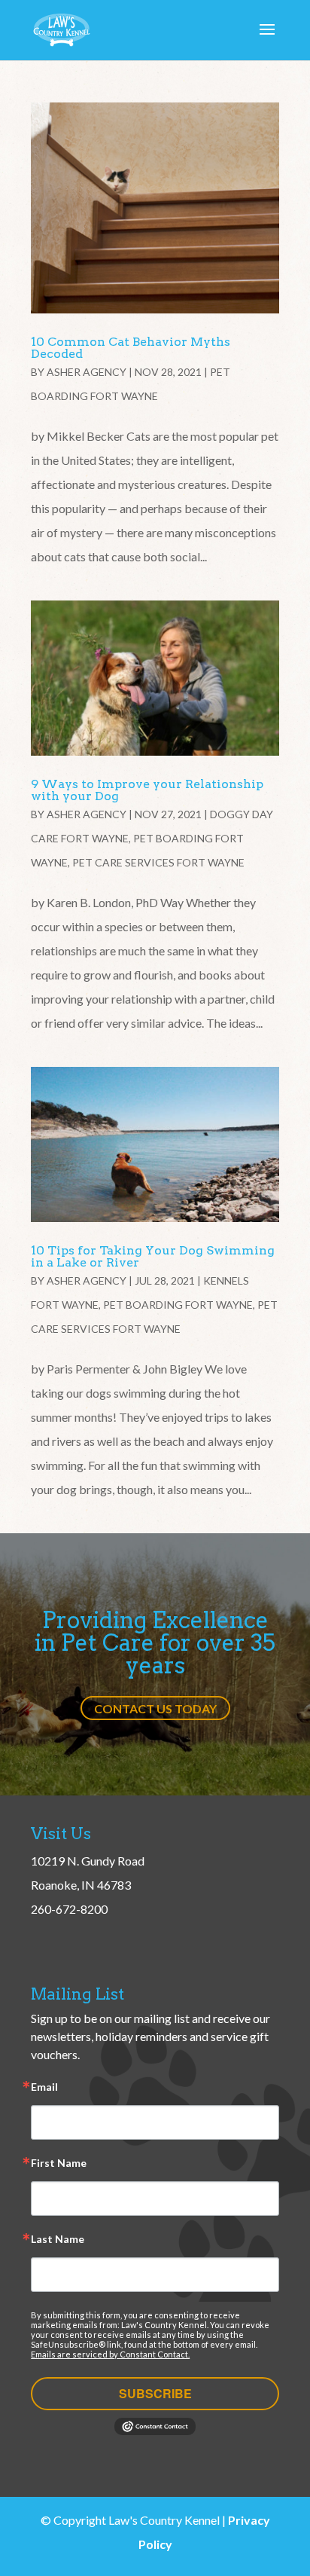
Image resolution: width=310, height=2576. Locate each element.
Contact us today (155, 1708)
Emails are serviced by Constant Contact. (110, 2354)
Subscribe (155, 2393)
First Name (59, 2163)
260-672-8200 (69, 1909)
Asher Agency (87, 372)
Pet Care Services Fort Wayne (158, 862)
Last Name (58, 2240)
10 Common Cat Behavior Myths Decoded (131, 348)
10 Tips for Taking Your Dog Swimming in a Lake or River (153, 1256)
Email (44, 2087)
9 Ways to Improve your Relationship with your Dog (147, 790)
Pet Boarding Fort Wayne (178, 1305)
